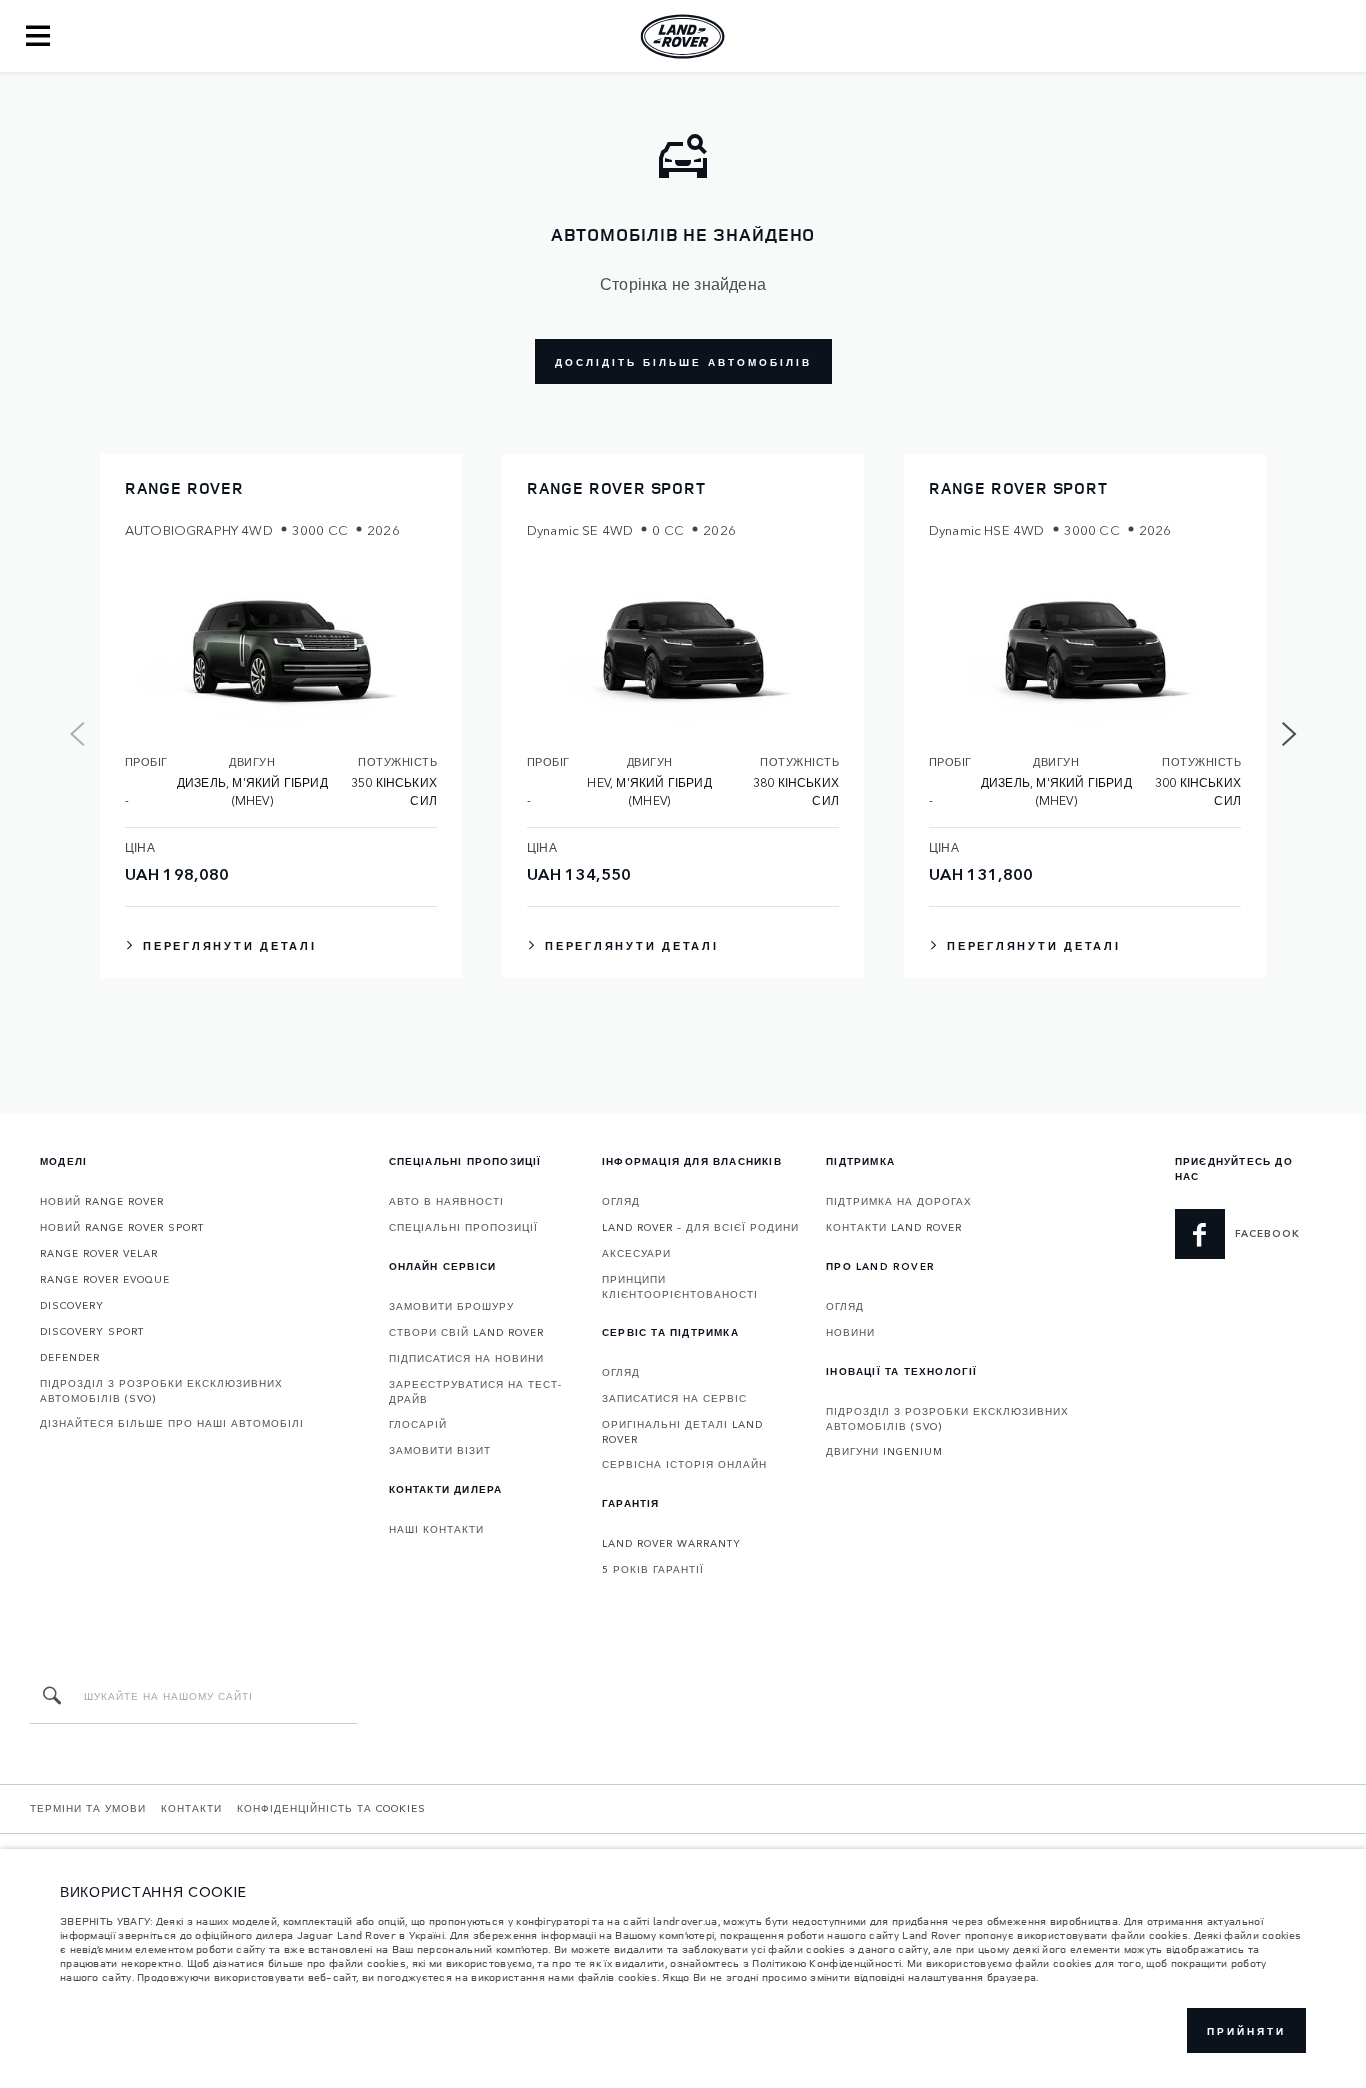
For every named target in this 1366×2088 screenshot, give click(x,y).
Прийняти (1246, 2031)
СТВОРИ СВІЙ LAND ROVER (466, 1332)
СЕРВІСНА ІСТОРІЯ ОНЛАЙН (684, 1464)
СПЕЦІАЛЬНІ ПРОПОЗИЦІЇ (463, 1227)
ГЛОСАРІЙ (418, 1424)
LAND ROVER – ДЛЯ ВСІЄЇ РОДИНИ (700, 1227)
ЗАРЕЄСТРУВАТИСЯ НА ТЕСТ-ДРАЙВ (475, 1391)
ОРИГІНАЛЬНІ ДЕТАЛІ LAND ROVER (682, 1431)
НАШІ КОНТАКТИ (436, 1529)
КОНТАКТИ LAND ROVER (894, 1227)
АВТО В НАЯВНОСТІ (446, 1201)
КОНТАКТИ (191, 1808)
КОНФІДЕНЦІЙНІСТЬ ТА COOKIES (331, 1808)
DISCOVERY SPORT (92, 1331)
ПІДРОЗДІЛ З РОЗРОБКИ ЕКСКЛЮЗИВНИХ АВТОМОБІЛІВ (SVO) (161, 1390)
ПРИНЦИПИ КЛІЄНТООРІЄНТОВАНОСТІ (680, 1286)
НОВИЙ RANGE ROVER (102, 1201)
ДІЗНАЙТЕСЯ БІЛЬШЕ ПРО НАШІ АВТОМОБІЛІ (172, 1423)
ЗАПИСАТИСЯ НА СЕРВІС (674, 1398)
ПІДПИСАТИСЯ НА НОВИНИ (466, 1358)
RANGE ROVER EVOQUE (105, 1279)
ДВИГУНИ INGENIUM (884, 1451)
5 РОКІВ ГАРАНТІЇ (653, 1569)
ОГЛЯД (621, 1201)
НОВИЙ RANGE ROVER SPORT (122, 1227)
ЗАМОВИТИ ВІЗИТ (440, 1450)
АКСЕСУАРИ (636, 1253)
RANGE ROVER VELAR (99, 1253)
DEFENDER (70, 1357)
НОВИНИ (850, 1332)
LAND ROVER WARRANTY (671, 1543)
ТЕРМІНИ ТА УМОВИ (88, 1808)
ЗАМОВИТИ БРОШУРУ (451, 1306)
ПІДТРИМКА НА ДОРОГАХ (899, 1201)
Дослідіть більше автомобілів (683, 362)
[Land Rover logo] (683, 36)
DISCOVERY (72, 1305)
